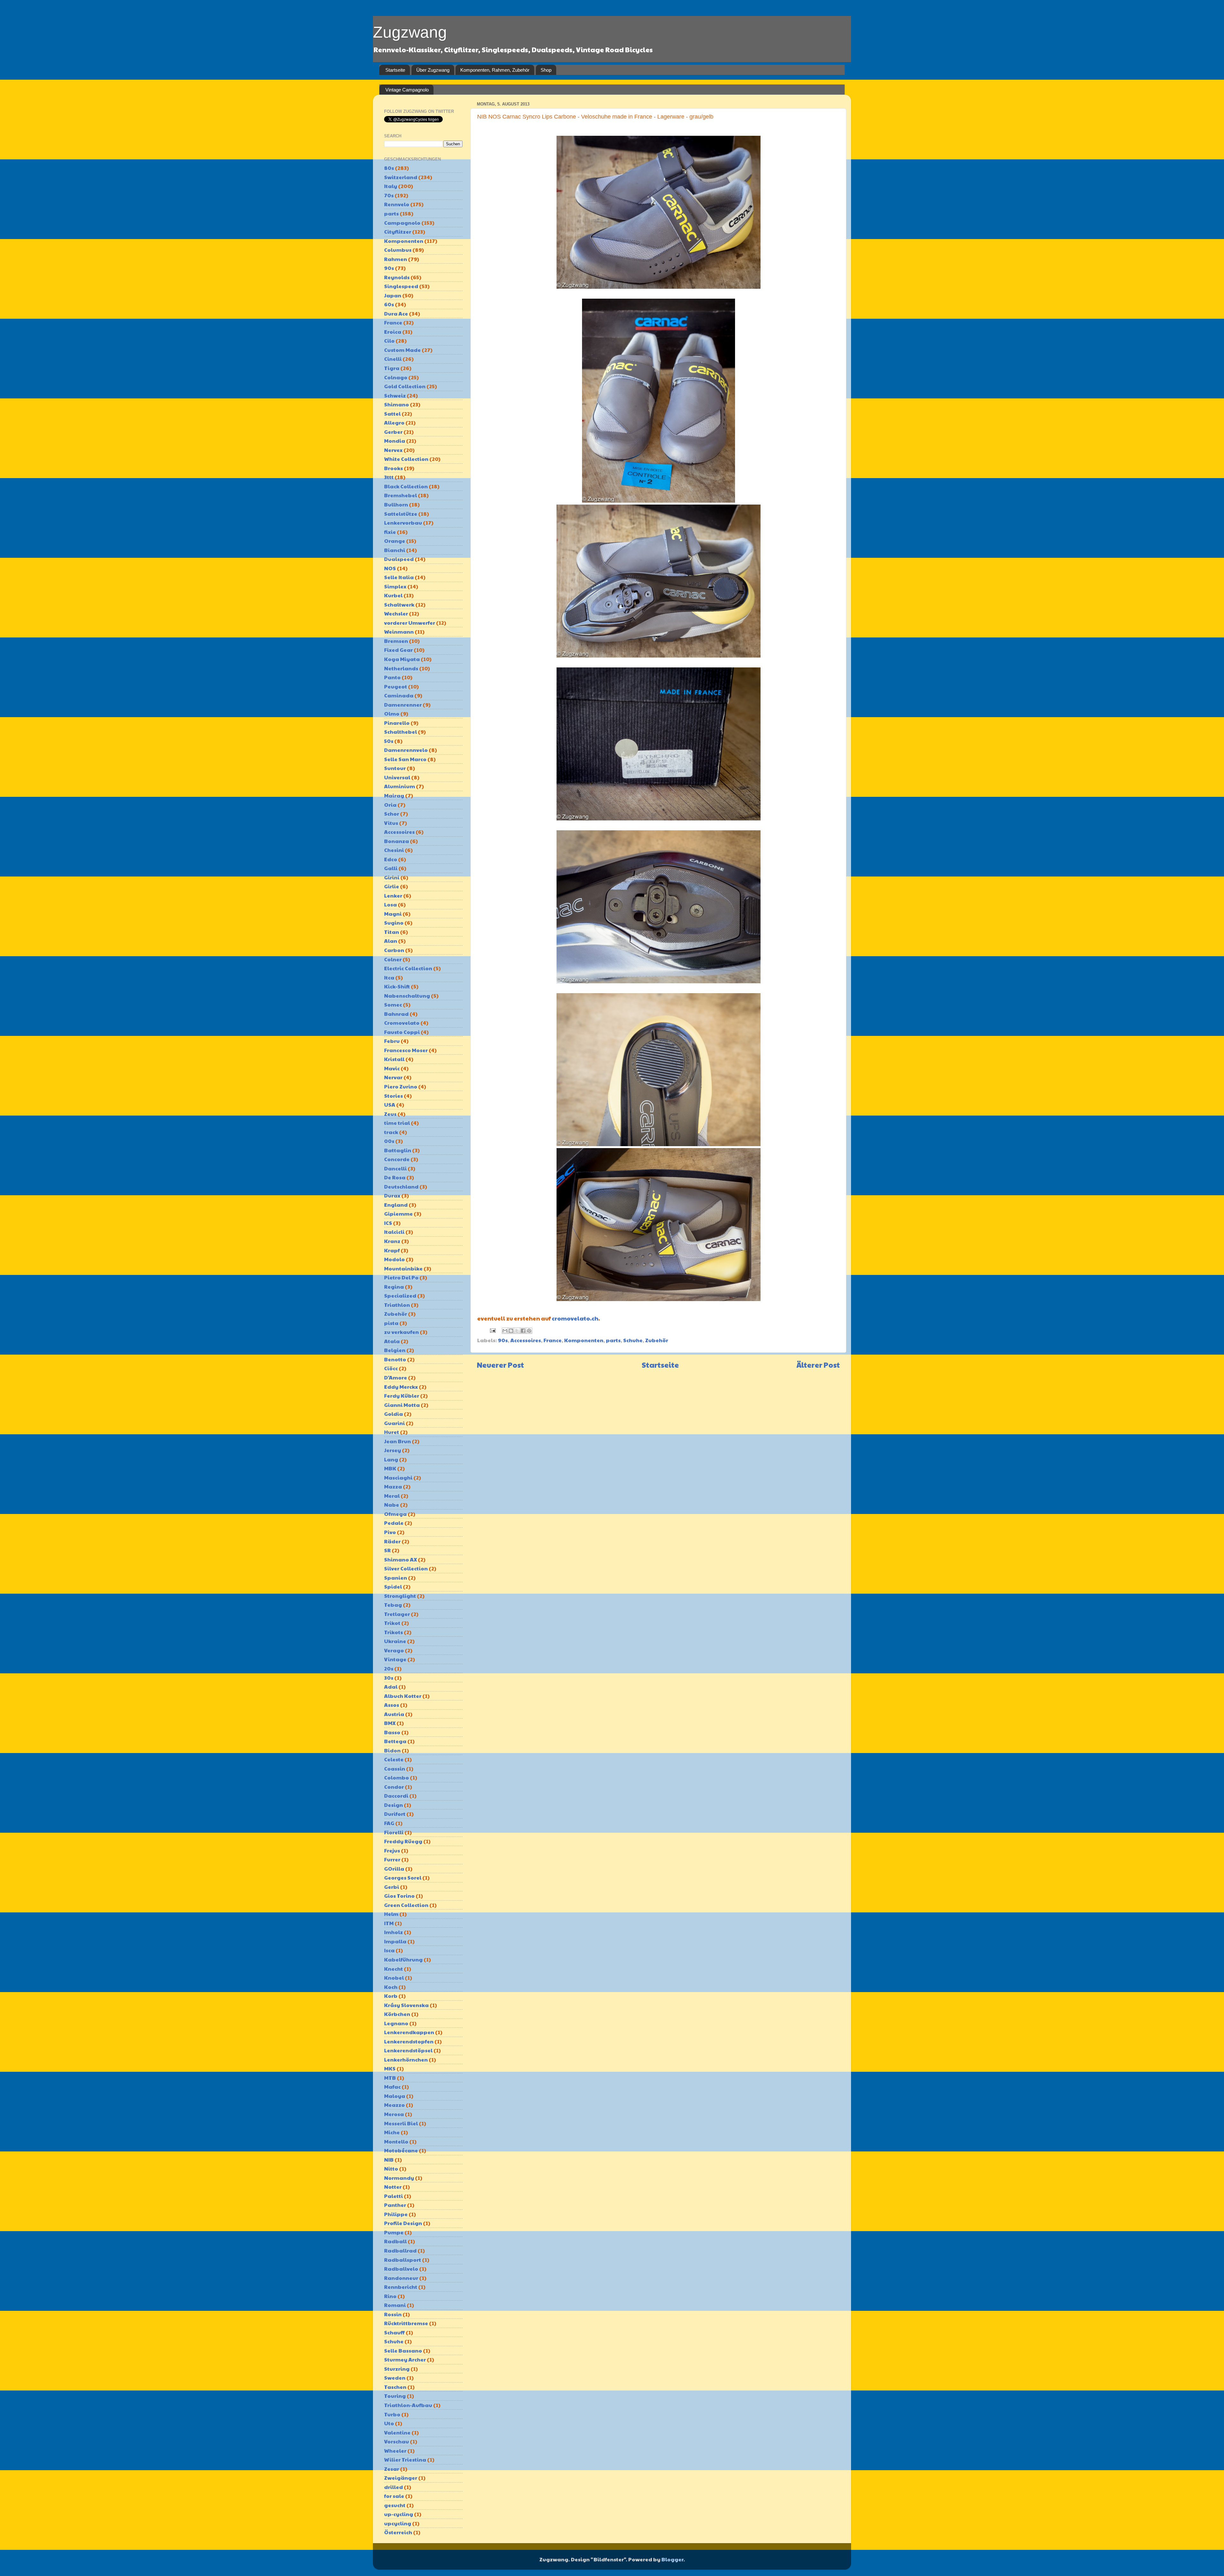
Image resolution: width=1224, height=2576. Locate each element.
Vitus (391, 823)
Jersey (393, 1450)
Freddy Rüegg (403, 1841)
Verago (394, 1650)
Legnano (396, 2023)
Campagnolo (402, 223)
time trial (397, 1123)
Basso (392, 1732)
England (396, 1205)
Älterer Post (818, 1365)
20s (389, 1668)
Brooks (393, 468)
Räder (392, 1541)
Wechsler (396, 613)
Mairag (394, 795)
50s (389, 741)
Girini (392, 877)
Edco (391, 859)
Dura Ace (396, 313)
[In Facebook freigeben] (523, 1331)
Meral (392, 1496)
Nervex (393, 450)
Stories (393, 1096)
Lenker (393, 895)
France (553, 1340)
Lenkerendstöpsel (408, 2050)
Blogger (672, 2559)
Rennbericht (401, 2287)
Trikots (393, 1632)
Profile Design (403, 2223)
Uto (389, 2423)
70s (389, 195)
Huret (392, 1432)
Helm (391, 1914)
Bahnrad (396, 1014)
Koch (391, 1987)
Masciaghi (398, 1477)
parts (613, 1340)
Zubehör (657, 1340)
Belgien (395, 1350)
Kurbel (393, 595)
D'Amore (396, 1377)
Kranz (392, 1241)
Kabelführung (403, 1959)
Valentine (397, 2432)
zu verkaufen (401, 1332)
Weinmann (399, 632)
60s (389, 304)
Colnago (396, 377)
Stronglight (400, 1596)
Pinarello (397, 723)
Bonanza (397, 841)
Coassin (395, 1768)
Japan (393, 295)
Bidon (392, 1750)
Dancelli (395, 1168)
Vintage (395, 1659)
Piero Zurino (401, 1086)
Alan (391, 941)
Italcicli (394, 1232)
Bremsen (396, 641)
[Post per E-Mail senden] (492, 1330)
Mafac (392, 2087)
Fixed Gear (398, 650)
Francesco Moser (406, 1050)
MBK (390, 1468)
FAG (389, 1823)
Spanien (396, 1578)
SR (387, 1550)
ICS (388, 1223)
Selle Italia (399, 577)
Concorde (397, 1159)
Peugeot (396, 686)
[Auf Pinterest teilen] (529, 1331)
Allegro (394, 422)
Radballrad (400, 2250)
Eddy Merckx (401, 1387)
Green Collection (406, 1905)
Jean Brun (397, 1441)
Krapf (392, 1250)
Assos (392, 1705)
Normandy (399, 2178)
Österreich (398, 2532)
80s (389, 168)
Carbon (394, 950)
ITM (389, 1923)
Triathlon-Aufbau (408, 2405)
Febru (392, 1041)
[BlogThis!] (511, 1331)
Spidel (393, 1586)
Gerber (393, 432)
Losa (390, 904)
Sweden (395, 2378)
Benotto (395, 1359)
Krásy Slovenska (406, 2005)
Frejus (392, 1850)
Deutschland (401, 1186)
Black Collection (406, 486)
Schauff (394, 2332)
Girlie (392, 886)
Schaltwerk (399, 604)
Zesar (392, 2469)
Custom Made (402, 350)
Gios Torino (399, 1896)
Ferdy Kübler (402, 1396)
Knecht (393, 1969)
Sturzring (397, 2369)
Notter (393, 2187)
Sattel (392, 414)
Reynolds (397, 277)
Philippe (396, 2214)
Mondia (395, 441)
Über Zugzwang (433, 70)
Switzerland (401, 177)
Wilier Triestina (405, 2460)
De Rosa (395, 1177)
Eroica (393, 332)
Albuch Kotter (403, 1696)
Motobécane (401, 2150)
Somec (393, 1004)
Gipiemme (398, 1214)
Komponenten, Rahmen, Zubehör (495, 70)
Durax (392, 1195)
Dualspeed (399, 559)
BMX (390, 1723)
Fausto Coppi (402, 1032)
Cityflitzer (398, 232)
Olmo (392, 713)
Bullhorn (396, 504)
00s (389, 1141)
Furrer (392, 1859)
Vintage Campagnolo (407, 90)
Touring (395, 2396)
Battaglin (398, 1150)
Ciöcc (391, 1368)
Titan (392, 932)
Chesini (394, 850)
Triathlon (397, 1305)
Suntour (395, 768)
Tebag (393, 1605)
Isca (389, 1950)
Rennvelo (397, 204)
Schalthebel (401, 732)
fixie (390, 532)
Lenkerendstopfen (409, 2041)
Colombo (397, 1777)
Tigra (392, 368)
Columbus (398, 250)
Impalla (395, 1941)
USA (390, 1105)
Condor (394, 1787)
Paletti (393, 2196)
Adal (391, 1687)
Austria (394, 1714)
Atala (392, 1341)
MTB (390, 2078)
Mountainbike (403, 1268)
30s (389, 1678)
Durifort (395, 1814)
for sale (394, 2496)
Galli (391, 868)
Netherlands (401, 668)
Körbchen (397, 2014)
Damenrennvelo (406, 750)
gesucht (395, 2505)
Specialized (400, 1295)
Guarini (394, 1423)
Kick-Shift (397, 986)
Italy (391, 186)
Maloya (395, 2096)
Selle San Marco (405, 759)
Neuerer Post (500, 1365)
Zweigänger (401, 2478)
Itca (389, 977)
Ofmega (395, 1514)
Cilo (389, 341)
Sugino (394, 923)
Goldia (393, 1414)
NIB (389, 2160)
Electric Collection (408, 968)
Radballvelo (401, 2269)
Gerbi (392, 1887)
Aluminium (400, 786)
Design (393, 1805)
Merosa (394, 2114)
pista (391, 1323)
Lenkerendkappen (409, 2032)
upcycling (398, 2523)
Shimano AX (401, 1559)
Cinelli (393, 359)
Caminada (399, 695)
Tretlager (397, 1614)
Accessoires (526, 1340)
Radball (395, 2241)
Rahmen (396, 259)
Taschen (395, 2387)
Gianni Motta (402, 1405)
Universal (397, 777)
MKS (390, 2068)
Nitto (391, 2168)
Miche (392, 2132)
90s (503, 1340)
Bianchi (395, 550)
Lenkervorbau (403, 523)
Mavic (392, 1068)
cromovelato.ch (575, 1318)
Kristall (394, 1059)
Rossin (393, 2314)
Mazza (393, 1486)
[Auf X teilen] (517, 1331)
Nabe (392, 1505)
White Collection (406, 459)
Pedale (394, 1523)
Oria (390, 805)
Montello (396, 2141)
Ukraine (395, 1641)
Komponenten (584, 1340)
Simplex (395, 586)
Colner (393, 959)
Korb (391, 1996)
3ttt (389, 477)
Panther (395, 2205)
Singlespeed (401, 286)
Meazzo (394, 2105)
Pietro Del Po (401, 1277)
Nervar (393, 1077)
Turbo (392, 2414)
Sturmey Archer (405, 2359)
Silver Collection (406, 1568)
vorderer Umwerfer (410, 623)
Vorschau (397, 2441)
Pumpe (394, 2232)
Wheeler (395, 2451)
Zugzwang (410, 32)
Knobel (394, 1978)
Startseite (395, 70)
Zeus (390, 1114)
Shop (546, 70)
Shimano (397, 404)
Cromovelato (402, 1023)
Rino (390, 2296)
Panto (392, 677)
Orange (395, 541)
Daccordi (396, 1796)
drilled (393, 2487)
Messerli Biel (401, 2123)
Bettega (395, 1741)
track (391, 1132)
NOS (390, 568)
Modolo (394, 1259)
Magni (393, 914)
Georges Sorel (403, 1877)
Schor (392, 814)
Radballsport (403, 2260)
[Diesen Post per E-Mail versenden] (505, 1331)
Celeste (394, 1759)
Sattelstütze (401, 514)
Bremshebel (401, 495)
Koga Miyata (402, 659)
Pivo (390, 1532)
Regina (394, 1287)
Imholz (393, 1932)
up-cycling (399, 2514)
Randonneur (401, 2278)
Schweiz (395, 395)
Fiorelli (394, 1832)
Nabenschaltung (407, 996)
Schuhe (633, 1340)
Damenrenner (403, 705)
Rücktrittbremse (406, 2323)
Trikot (392, 1623)
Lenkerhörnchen (406, 2059)
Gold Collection (405, 386)
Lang (391, 1459)
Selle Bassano (403, 2350)
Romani (395, 2305)
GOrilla (394, 1869)
